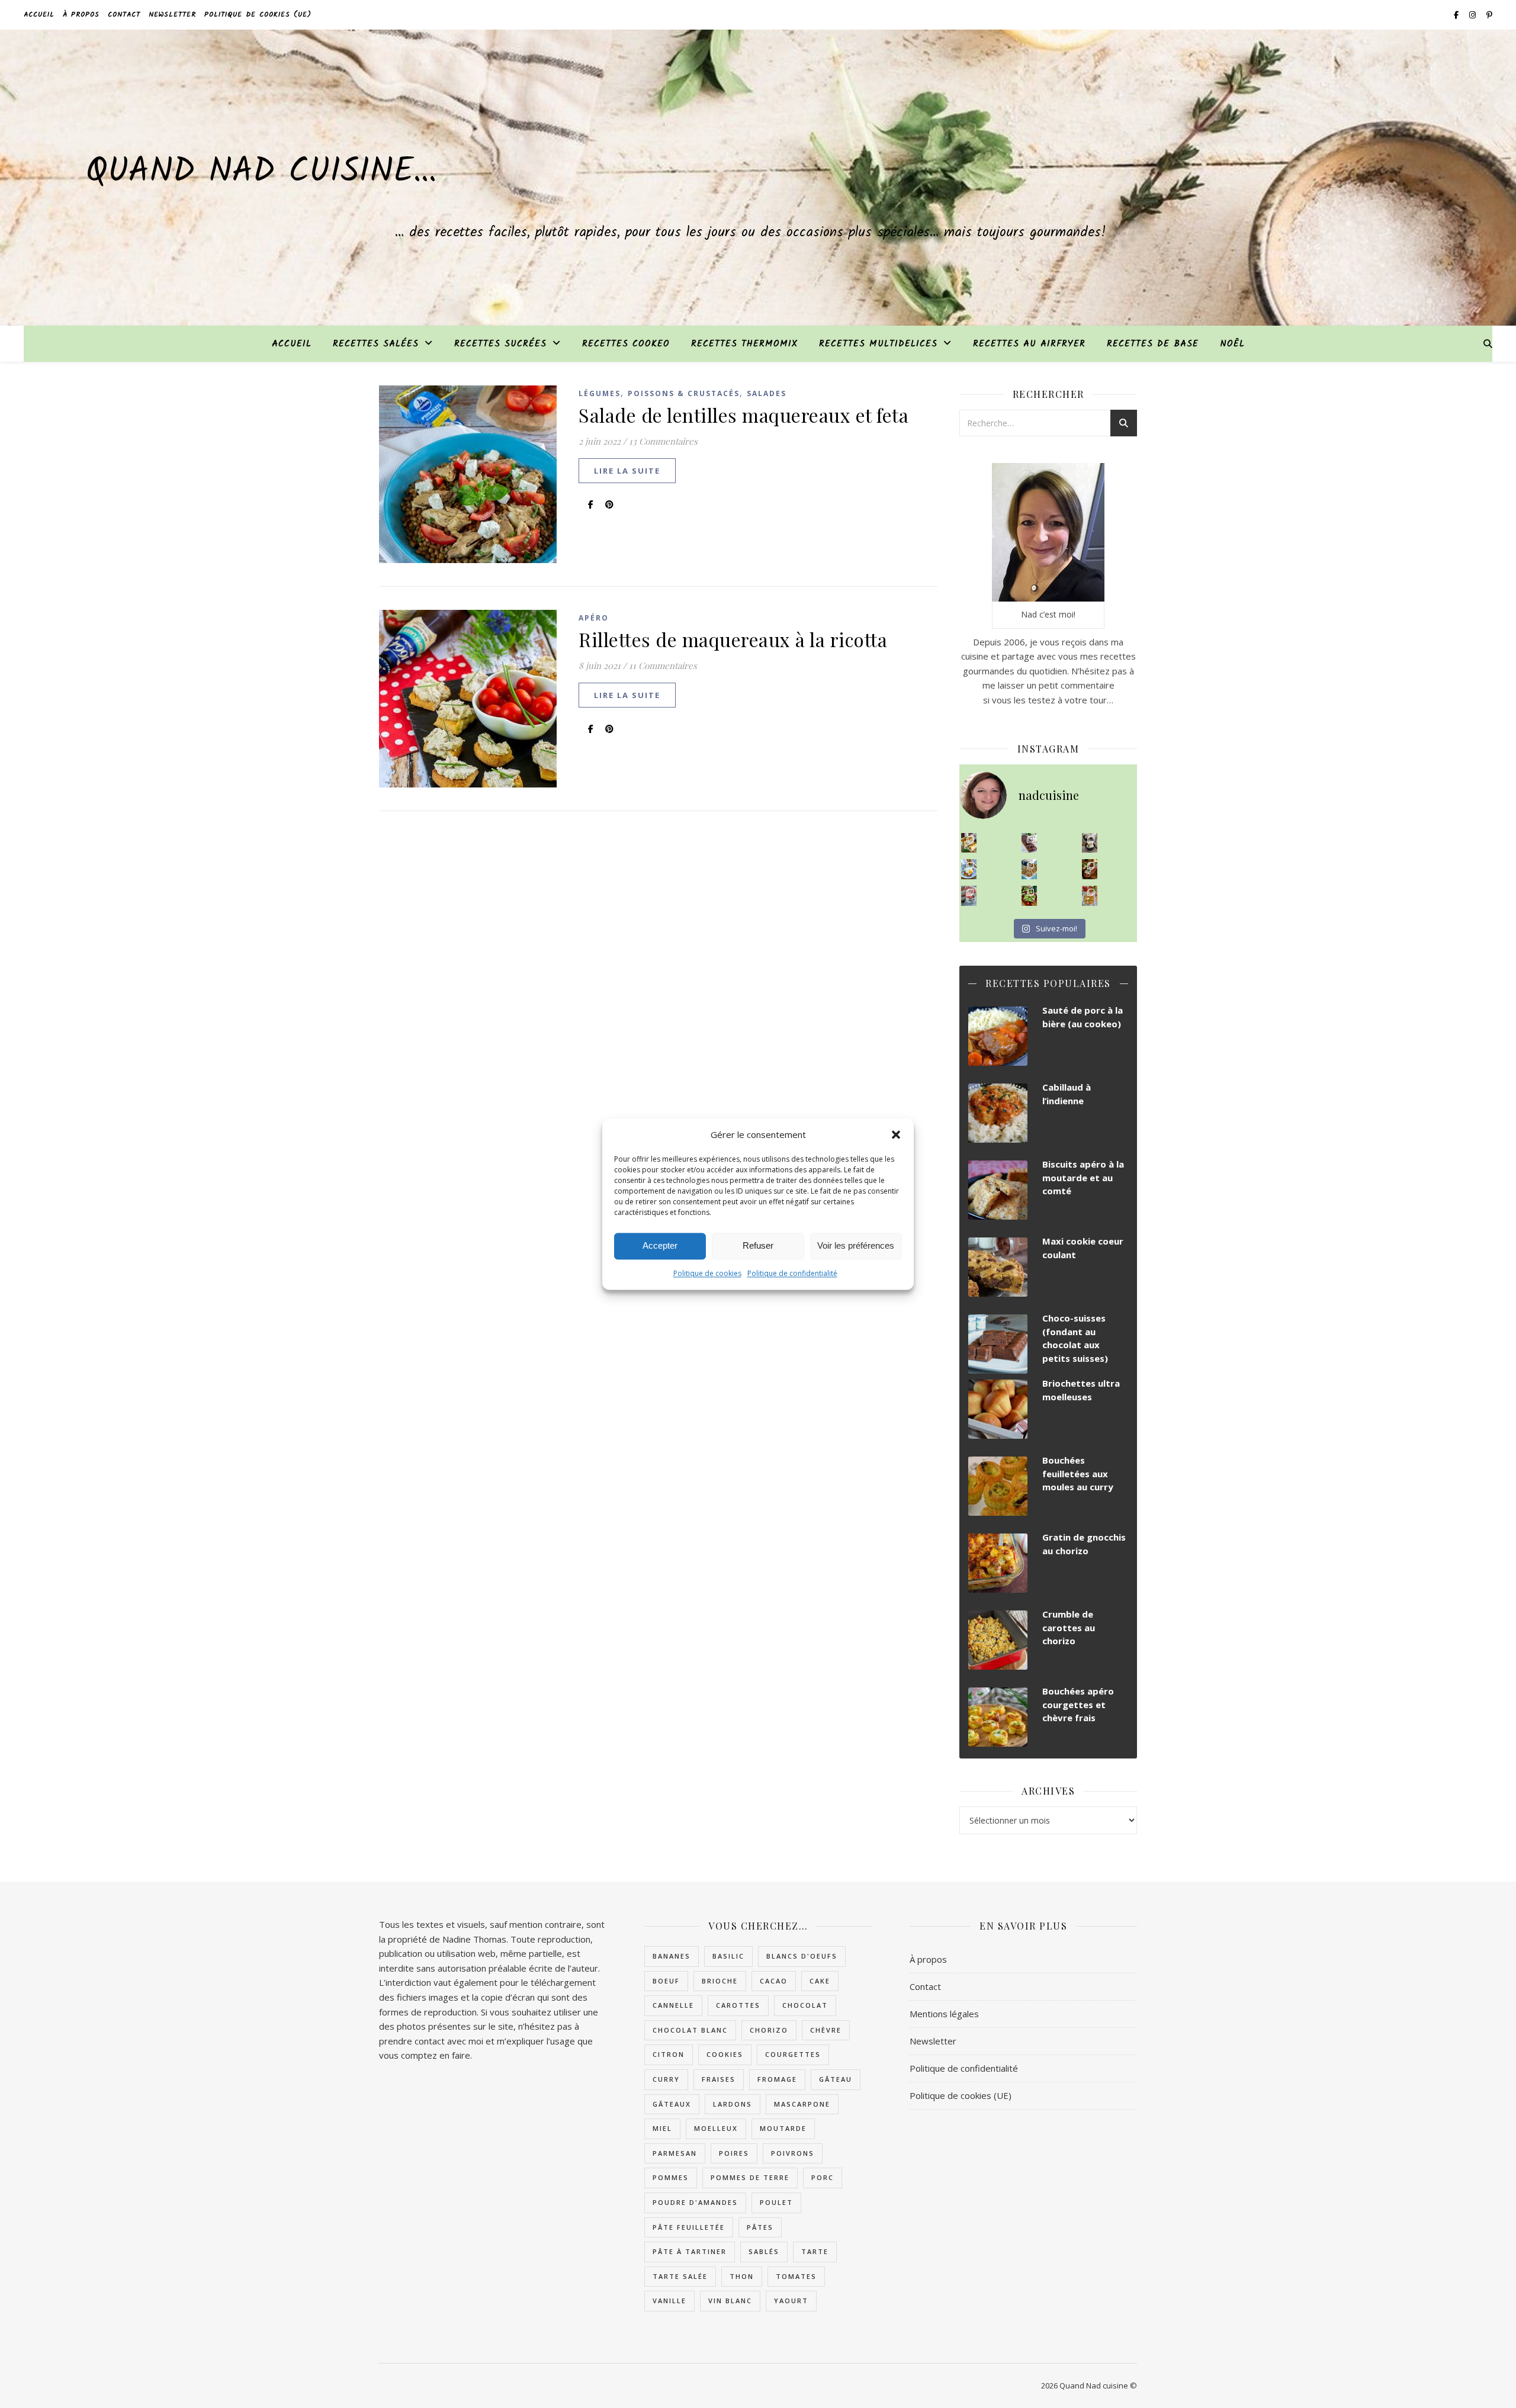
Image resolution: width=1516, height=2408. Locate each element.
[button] (896, 1134)
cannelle (673, 2005)
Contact (124, 15)
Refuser (758, 1245)
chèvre (826, 2030)
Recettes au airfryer (1029, 344)
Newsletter (172, 15)
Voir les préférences (856, 1245)
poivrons (793, 2153)
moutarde (783, 2128)
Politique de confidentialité (792, 1273)
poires (734, 2153)
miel (662, 2128)
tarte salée (680, 2276)
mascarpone (802, 2104)
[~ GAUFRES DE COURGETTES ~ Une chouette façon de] (969, 869)
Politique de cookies (707, 1273)
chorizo (769, 2030)
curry (666, 2079)
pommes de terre (750, 2177)
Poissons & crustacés (684, 393)
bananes (672, 1956)
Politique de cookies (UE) (258, 15)
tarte (815, 2251)
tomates (796, 2276)
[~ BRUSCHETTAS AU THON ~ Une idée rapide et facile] (1090, 869)
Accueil (39, 15)
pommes (671, 2177)
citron (669, 2054)
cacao (774, 1981)
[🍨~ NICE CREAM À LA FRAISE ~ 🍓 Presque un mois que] (969, 896)
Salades (767, 393)
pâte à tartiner (690, 2251)
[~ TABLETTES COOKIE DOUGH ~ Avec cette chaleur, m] (1030, 869)
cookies (725, 2054)
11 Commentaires (663, 666)
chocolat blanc (690, 2030)
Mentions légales (944, 2014)
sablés (764, 2251)
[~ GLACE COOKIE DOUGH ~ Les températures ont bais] (1090, 843)
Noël (1232, 344)
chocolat (805, 2005)
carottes (738, 2005)
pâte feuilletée (689, 2227)
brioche (720, 1981)
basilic (728, 1956)
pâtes (760, 2227)
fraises (719, 2079)
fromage (777, 2079)
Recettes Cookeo (626, 344)
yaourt (791, 2301)
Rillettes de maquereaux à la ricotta (733, 639)
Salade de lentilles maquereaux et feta (743, 415)
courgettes (793, 2054)
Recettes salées (376, 344)
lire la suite (627, 471)
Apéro (594, 618)
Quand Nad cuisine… (261, 172)
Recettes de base (1153, 344)
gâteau (836, 2079)
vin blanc (730, 2301)
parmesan (675, 2153)
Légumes (600, 393)
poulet (776, 2202)
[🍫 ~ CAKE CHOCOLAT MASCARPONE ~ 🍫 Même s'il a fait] (1030, 843)
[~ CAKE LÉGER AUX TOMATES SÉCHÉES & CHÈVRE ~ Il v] (969, 843)
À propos (81, 15)
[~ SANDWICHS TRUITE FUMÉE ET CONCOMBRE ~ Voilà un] (1030, 896)
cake (820, 1981)
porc (823, 2177)
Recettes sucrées (500, 344)
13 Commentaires (663, 441)
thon (742, 2276)
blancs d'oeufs (802, 1956)
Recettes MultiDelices (878, 344)
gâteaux (672, 2104)
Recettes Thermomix (744, 344)
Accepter (660, 1245)
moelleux (716, 2128)
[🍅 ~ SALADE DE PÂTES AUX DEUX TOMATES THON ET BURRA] (1090, 896)
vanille (669, 2301)
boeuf (666, 1981)
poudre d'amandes (695, 2202)
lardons (733, 2104)
